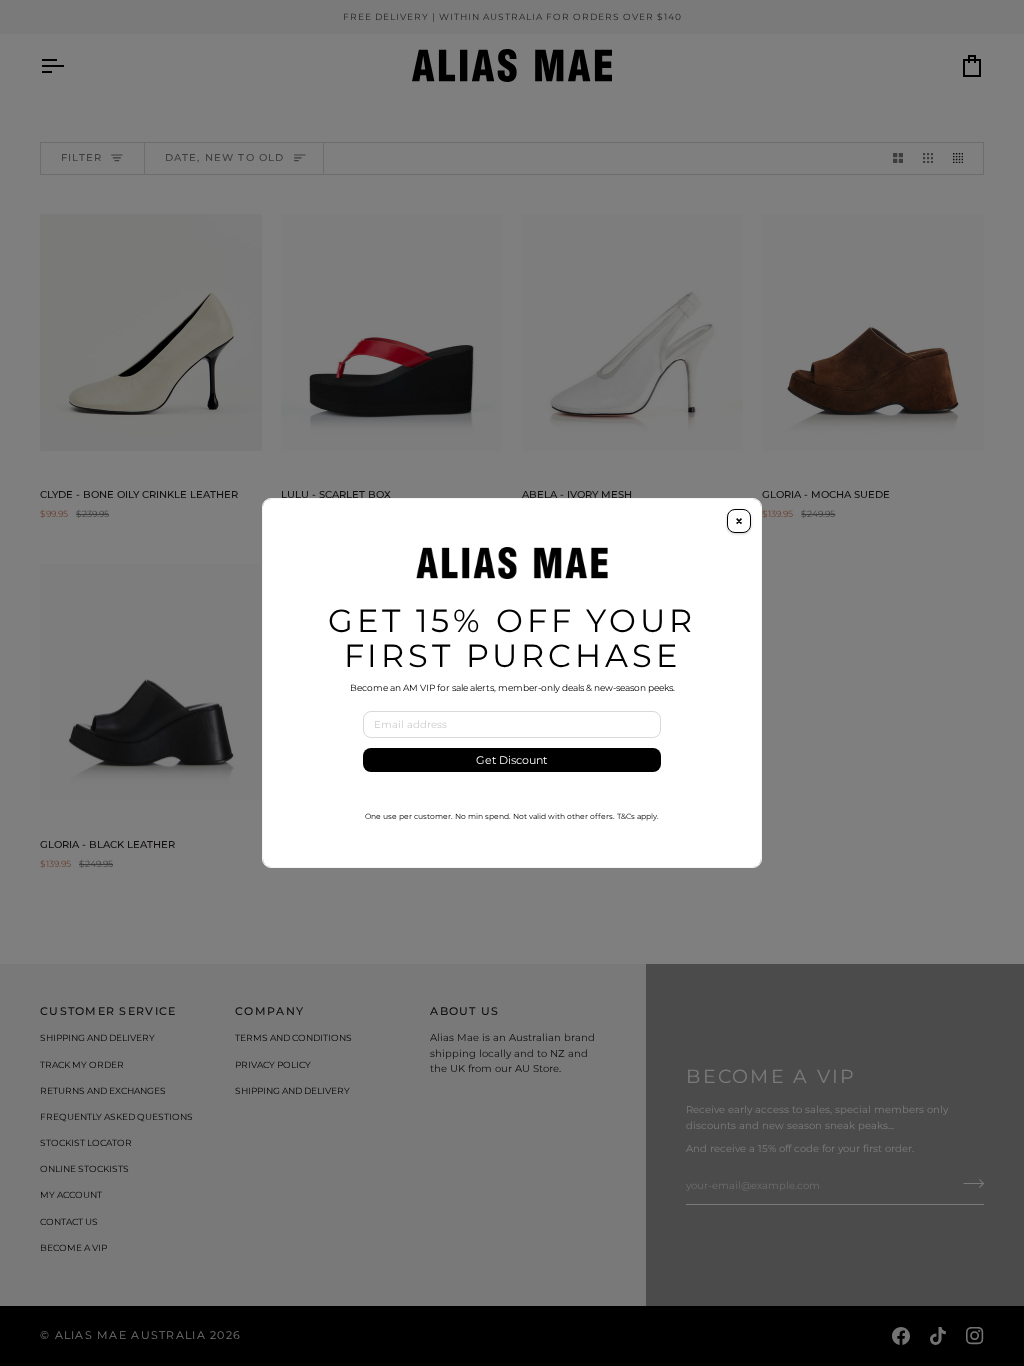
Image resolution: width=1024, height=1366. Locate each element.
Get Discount (511, 760)
